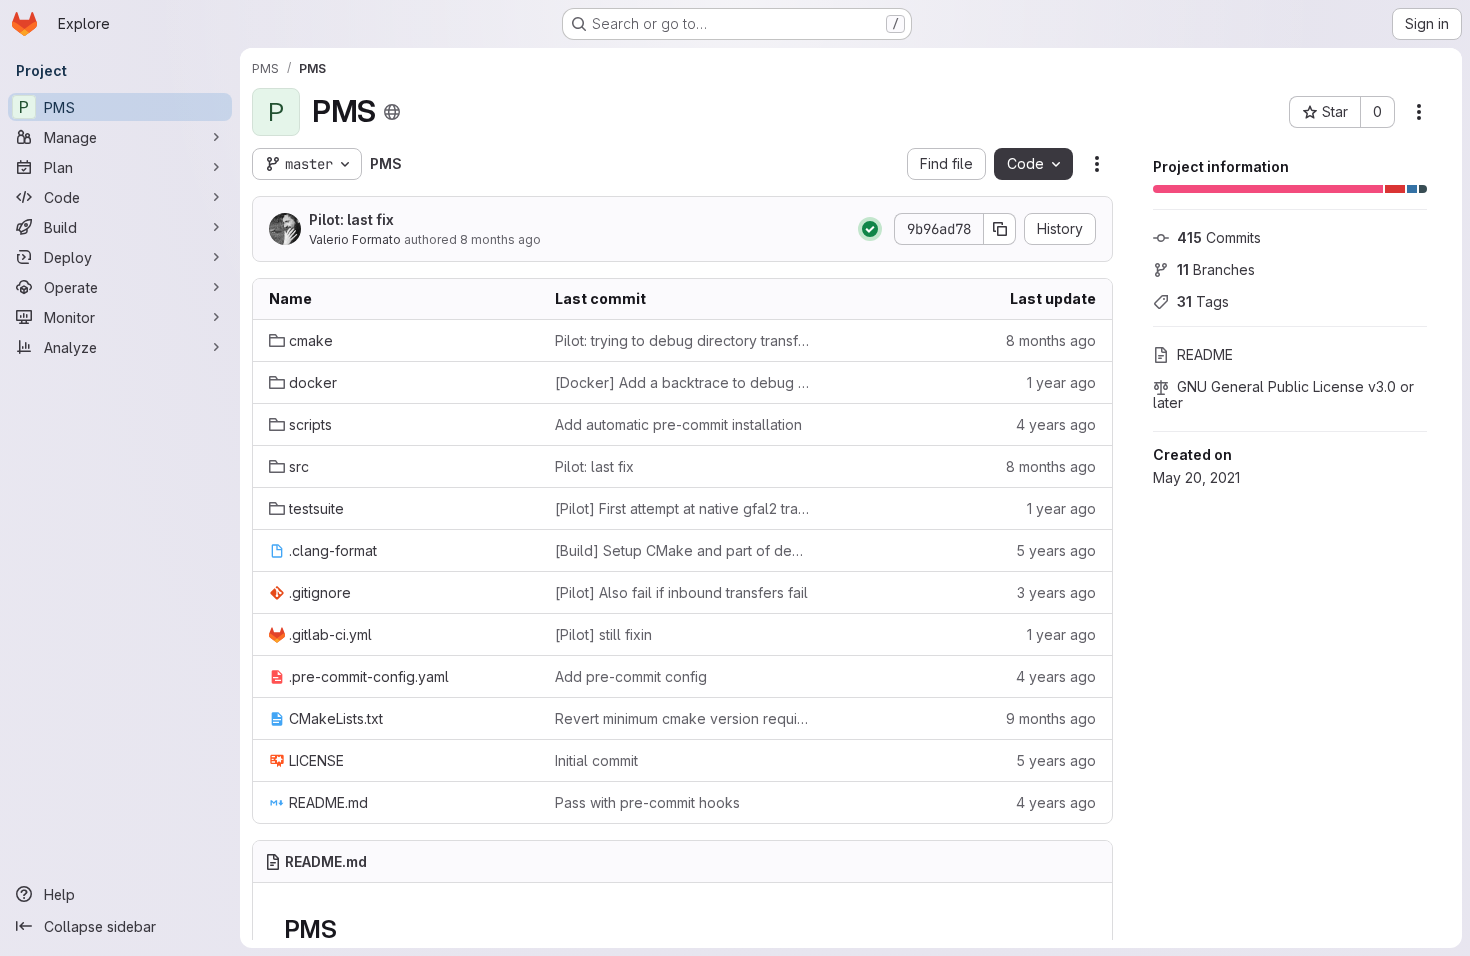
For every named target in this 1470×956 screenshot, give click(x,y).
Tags (1203, 301)
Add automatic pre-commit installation (678, 424)
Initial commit (596, 760)
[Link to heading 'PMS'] (349, 929)
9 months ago (1051, 718)
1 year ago (1061, 382)
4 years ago (1056, 424)
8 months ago (500, 239)
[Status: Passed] (870, 229)
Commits (1219, 237)
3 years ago (1056, 592)
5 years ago (1056, 550)
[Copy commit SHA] (1000, 229)
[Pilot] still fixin (603, 634)
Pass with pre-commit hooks (647, 802)
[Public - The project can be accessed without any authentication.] (392, 112)
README (1205, 354)
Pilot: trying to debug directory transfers (682, 340)
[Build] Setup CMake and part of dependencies (682, 550)
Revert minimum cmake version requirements (682, 718)
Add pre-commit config (631, 676)
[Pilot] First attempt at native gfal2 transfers (682, 508)
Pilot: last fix (351, 219)
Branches (1216, 269)
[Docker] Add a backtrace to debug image (682, 382)
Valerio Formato (355, 239)
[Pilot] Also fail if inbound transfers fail (681, 592)
